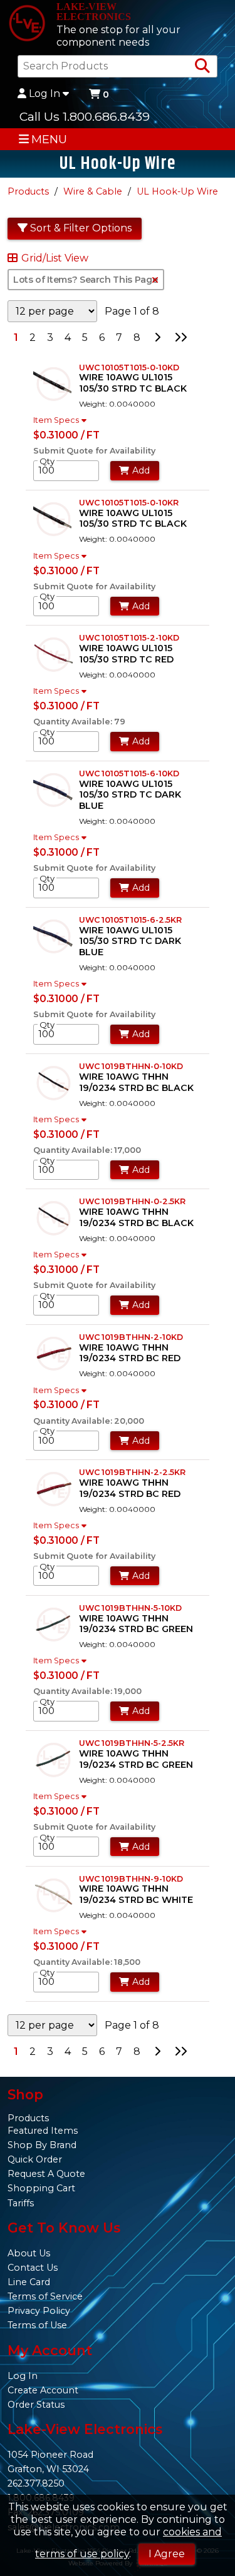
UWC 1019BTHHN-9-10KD (131, 1879)
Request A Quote (46, 2174)
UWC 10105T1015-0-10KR (129, 503)
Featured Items (43, 2131)
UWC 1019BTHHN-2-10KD (131, 1337)
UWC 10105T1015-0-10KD (129, 368)
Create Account (43, 2390)
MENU (49, 139)
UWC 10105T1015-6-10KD (129, 773)
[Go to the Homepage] (27, 24)
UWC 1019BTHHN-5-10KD (130, 1608)
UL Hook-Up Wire (177, 191)
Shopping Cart (41, 2188)
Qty (47, 461)
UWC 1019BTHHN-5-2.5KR (132, 1743)
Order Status (36, 2405)
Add (141, 470)
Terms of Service (45, 2296)
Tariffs (21, 2203)
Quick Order (35, 2159)
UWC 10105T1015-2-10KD (129, 638)
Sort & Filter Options (81, 228)
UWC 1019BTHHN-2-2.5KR (132, 1472)
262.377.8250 (36, 2483)
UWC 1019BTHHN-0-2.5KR (132, 1201)
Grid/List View (55, 258)
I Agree (167, 2554)
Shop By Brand (42, 2145)
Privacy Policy (39, 2311)
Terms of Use (37, 2325)
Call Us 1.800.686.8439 (85, 116)
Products (28, 191)
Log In (44, 94)
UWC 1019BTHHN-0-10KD (131, 1066)
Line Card (29, 2282)
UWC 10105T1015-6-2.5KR (130, 920)
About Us (29, 2253)
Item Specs (56, 420)
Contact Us (33, 2268)
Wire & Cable (93, 191)
